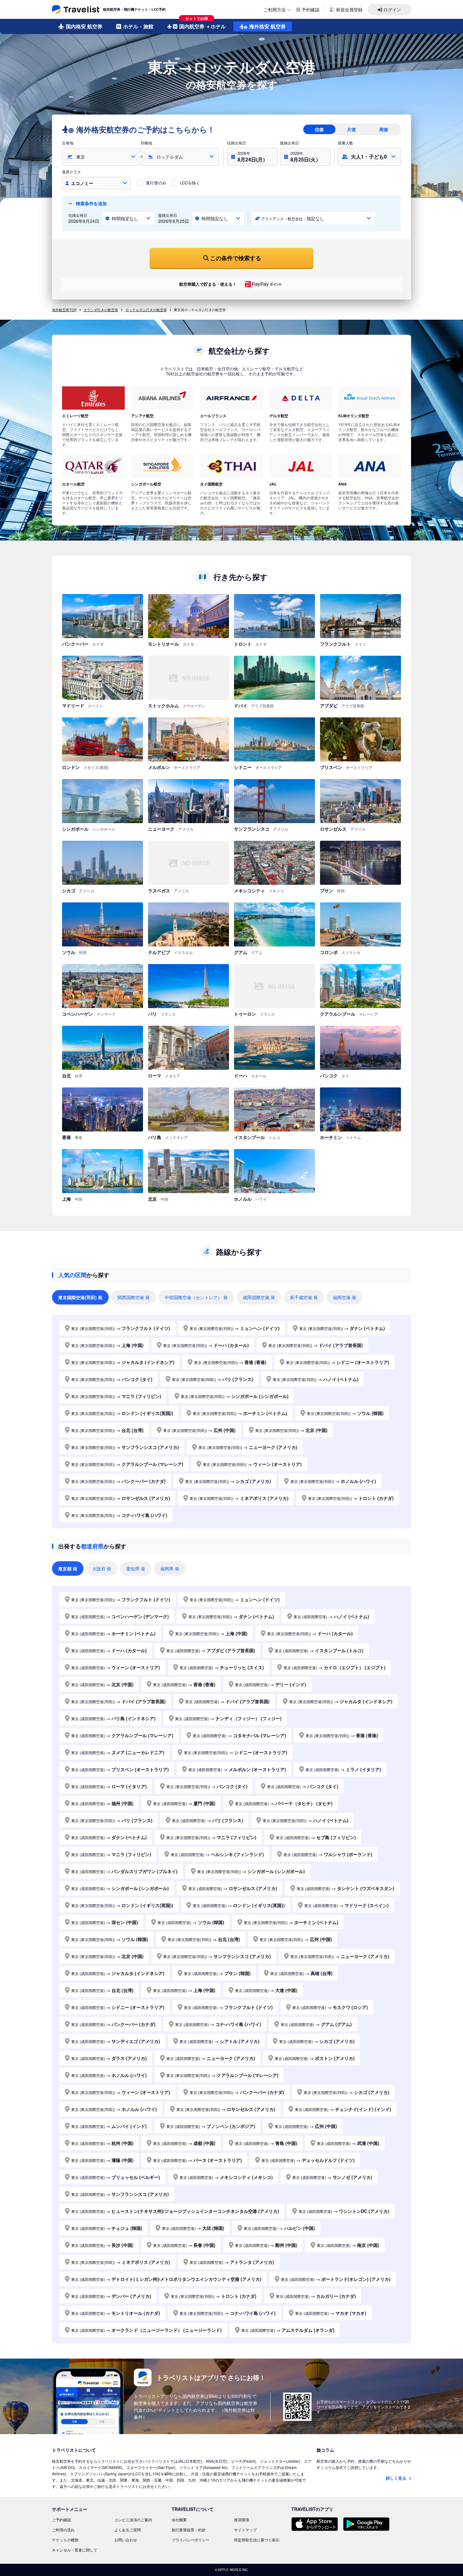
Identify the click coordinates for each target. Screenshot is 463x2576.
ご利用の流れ (63, 2530)
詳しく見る (397, 2478)
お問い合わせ (126, 2540)
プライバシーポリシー (191, 2540)
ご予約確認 (61, 2520)
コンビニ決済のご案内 (133, 2520)
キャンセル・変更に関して (75, 2550)
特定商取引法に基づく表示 (257, 2540)
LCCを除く (190, 183)
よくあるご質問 (128, 2530)
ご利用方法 (275, 9)
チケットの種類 (65, 2540)
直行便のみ (156, 183)
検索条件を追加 (91, 203)
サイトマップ (245, 2530)
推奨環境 (242, 2520)
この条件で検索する (236, 258)
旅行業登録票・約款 (189, 2530)
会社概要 (179, 2520)
